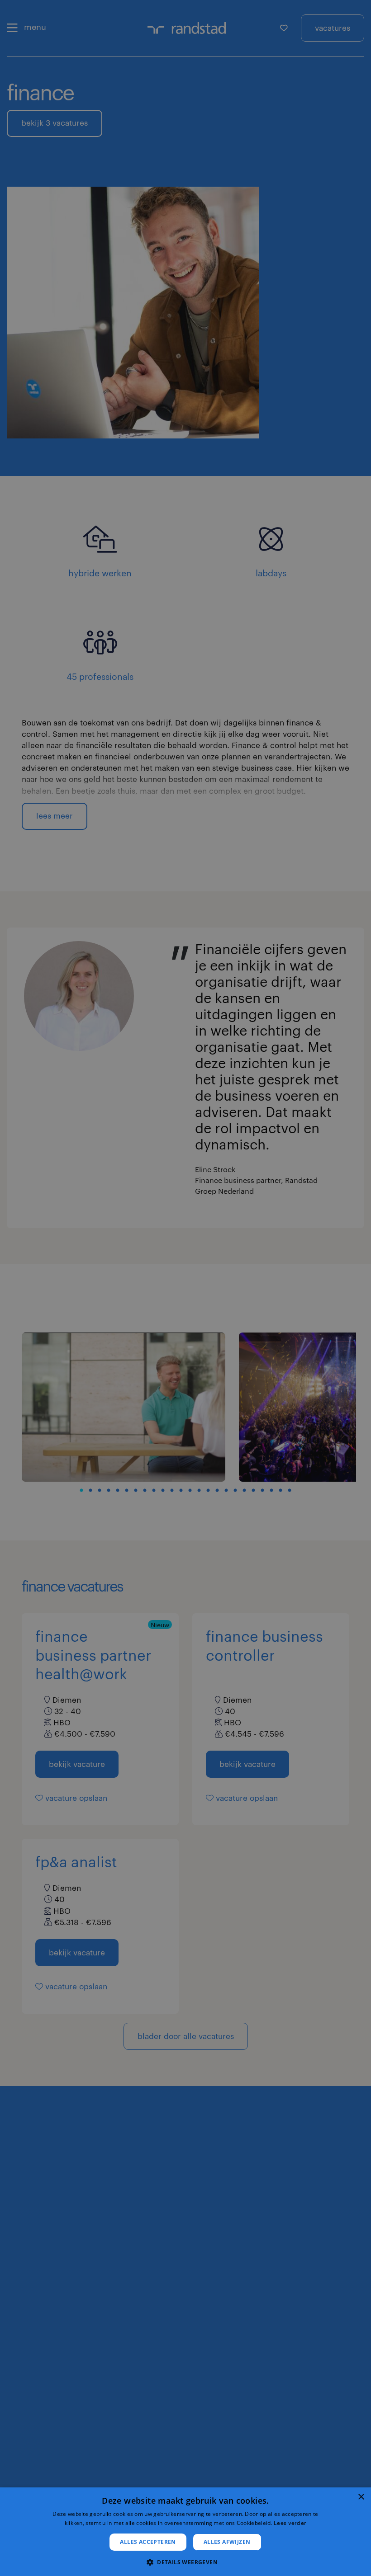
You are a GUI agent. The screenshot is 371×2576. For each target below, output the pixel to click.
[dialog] (185, 2532)
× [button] (361, 2497)
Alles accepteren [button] (148, 2542)
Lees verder (290, 2523)
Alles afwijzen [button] (227, 2542)
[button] (185, 2561)
